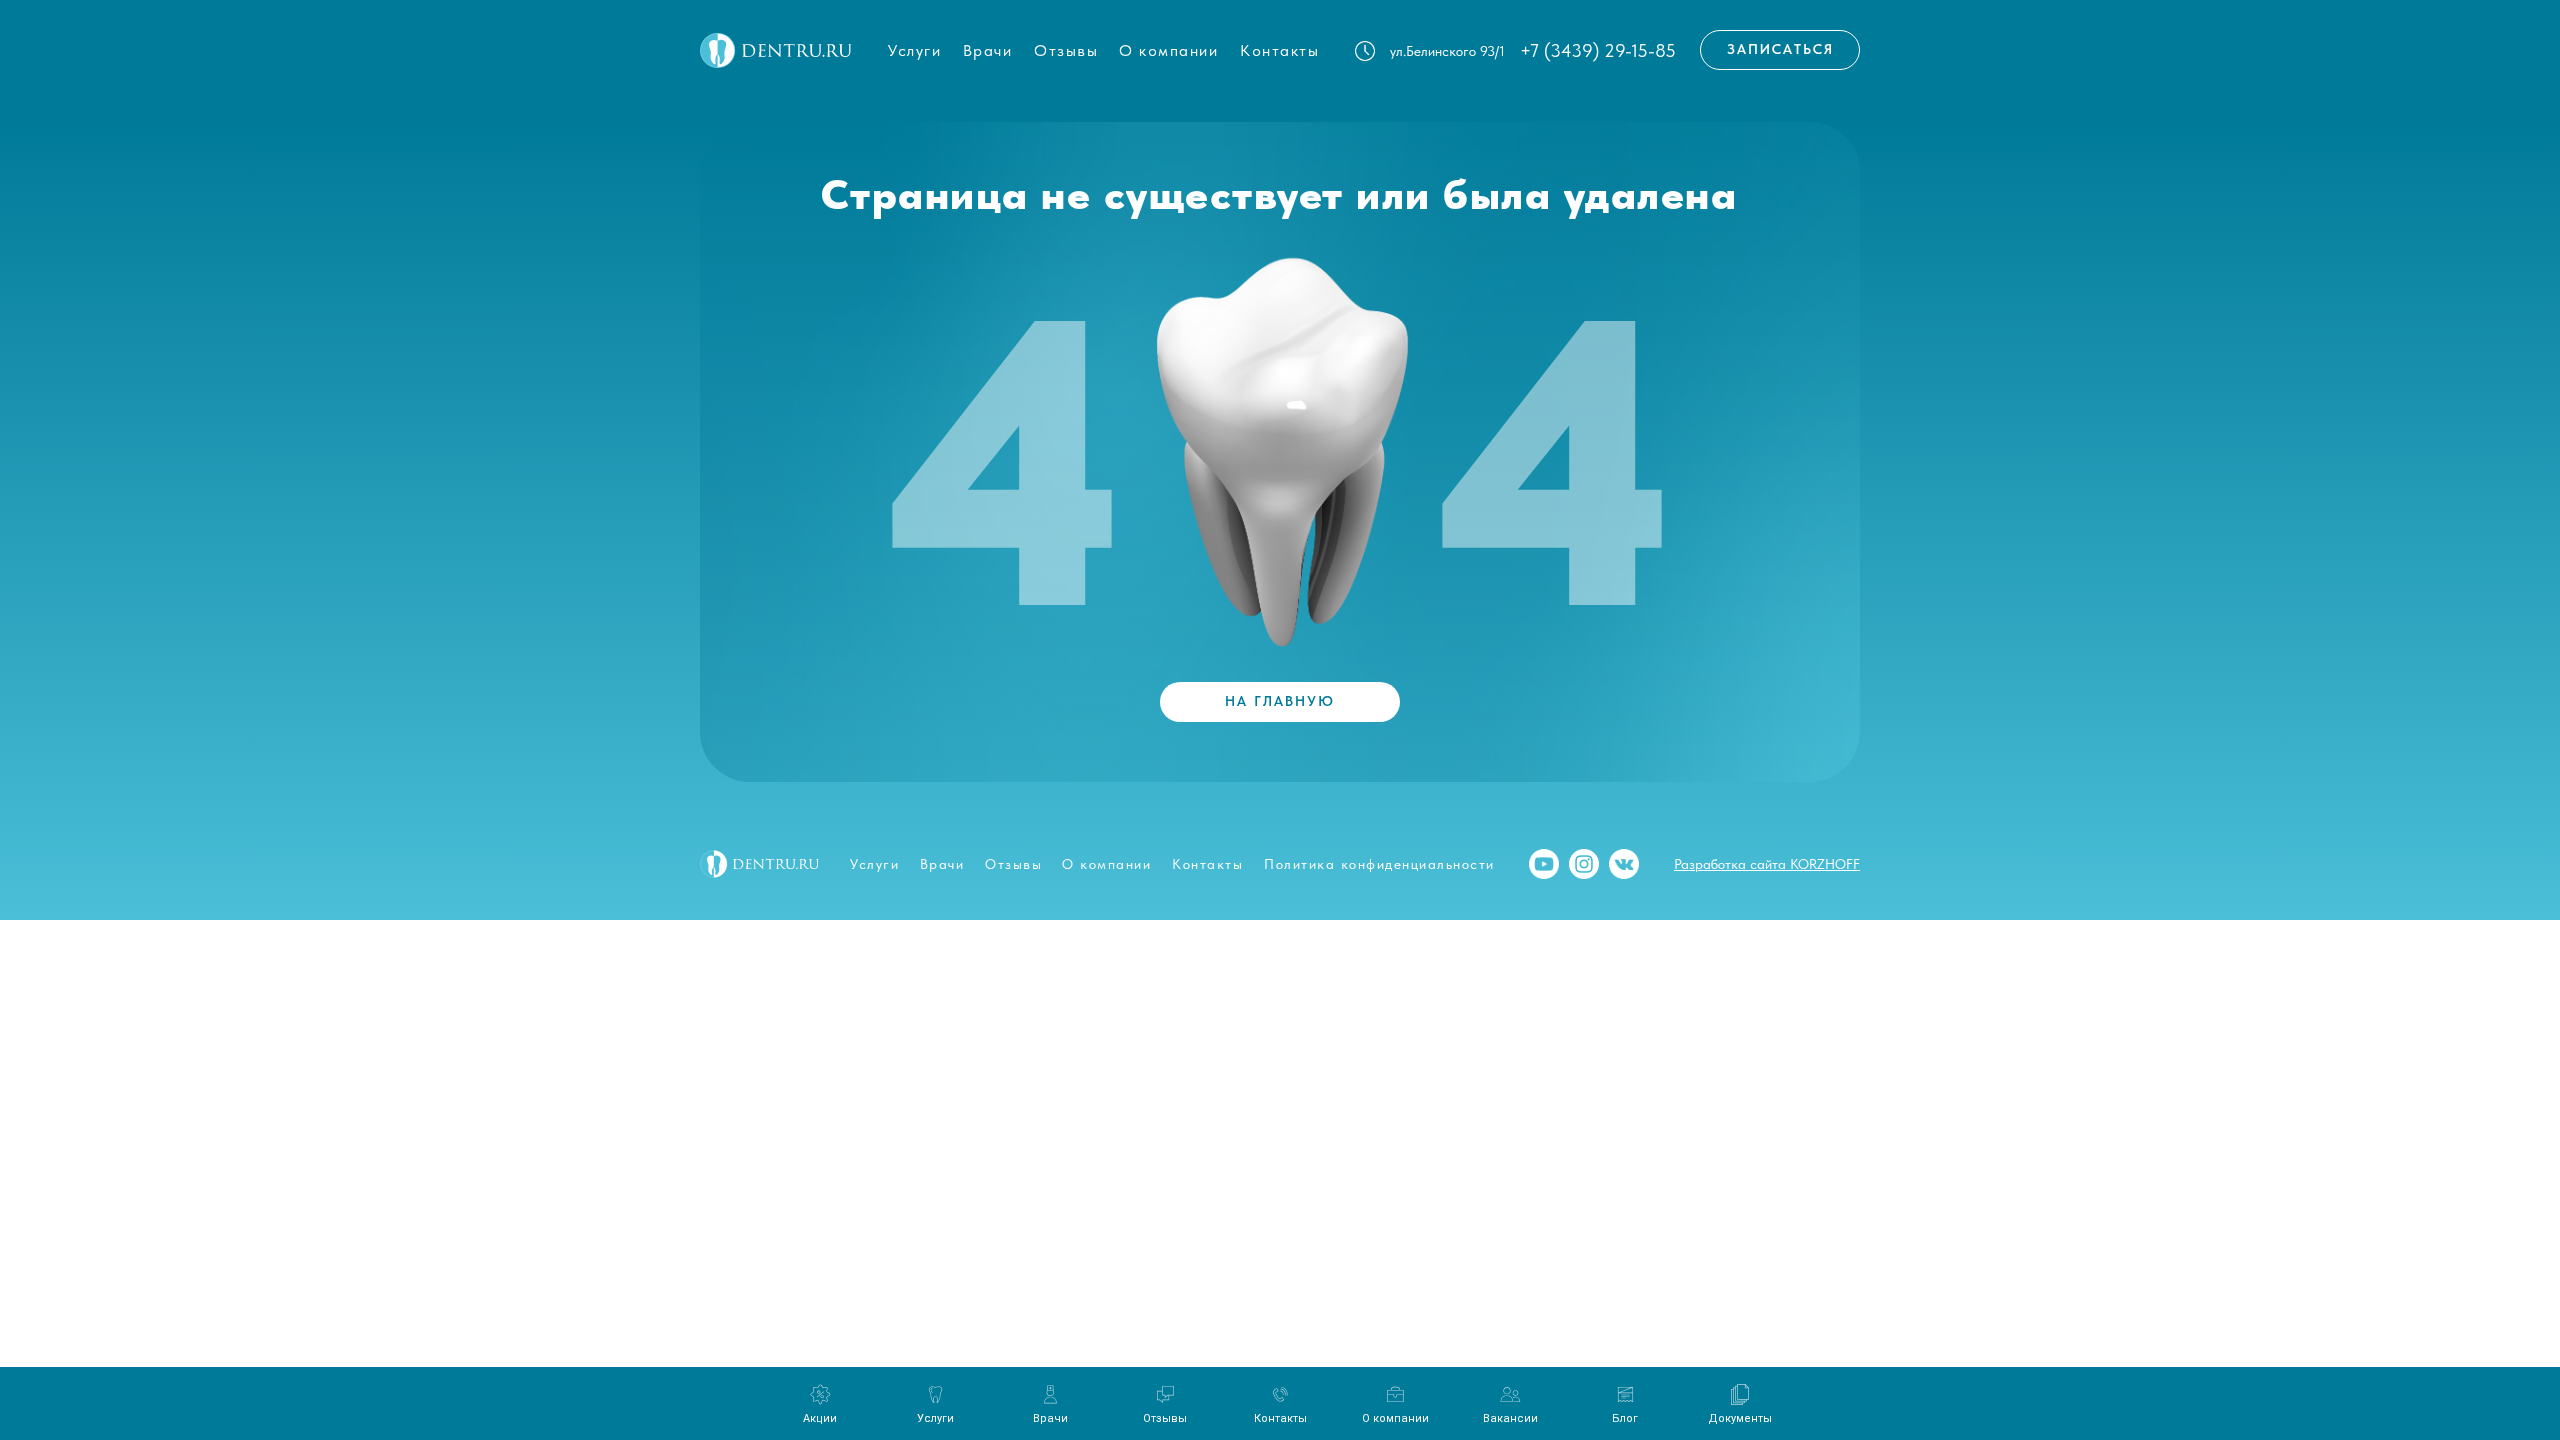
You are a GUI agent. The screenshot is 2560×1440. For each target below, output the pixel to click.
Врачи (988, 50)
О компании (1168, 50)
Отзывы (1066, 50)
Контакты (1279, 50)
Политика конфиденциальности (1379, 864)
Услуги (914, 50)
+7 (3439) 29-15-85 (1598, 50)
